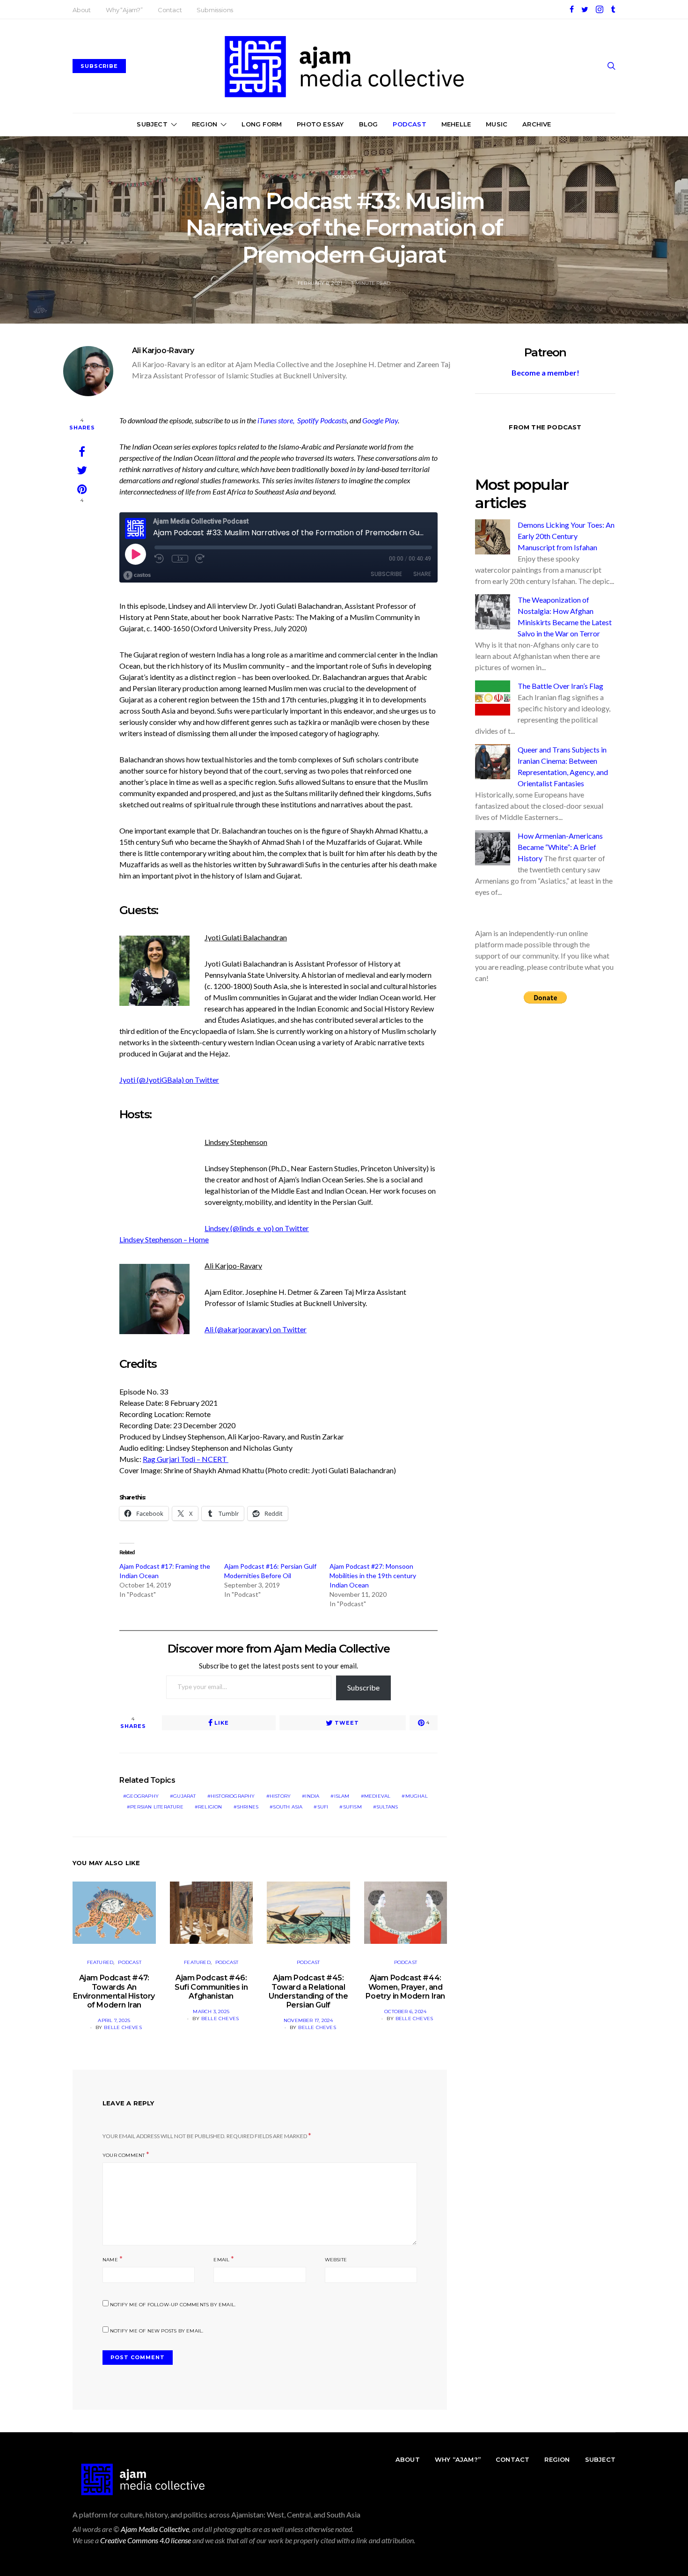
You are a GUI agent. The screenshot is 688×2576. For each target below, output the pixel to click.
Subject (152, 124)
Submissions (215, 10)
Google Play (380, 420)
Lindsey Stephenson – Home (164, 1239)
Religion (210, 1807)
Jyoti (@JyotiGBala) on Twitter (169, 1080)
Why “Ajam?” (124, 10)
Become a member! (545, 373)
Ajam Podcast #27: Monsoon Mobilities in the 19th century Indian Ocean (373, 1576)
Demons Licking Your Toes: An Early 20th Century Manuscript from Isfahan (566, 536)
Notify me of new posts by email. (157, 2331)
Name (110, 2260)
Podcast (409, 124)
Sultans (387, 1807)
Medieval (377, 1796)
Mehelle (456, 124)
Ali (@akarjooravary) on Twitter (256, 1329)
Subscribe (363, 1687)
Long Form (262, 124)
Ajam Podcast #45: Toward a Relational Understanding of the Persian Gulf (308, 1991)
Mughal (417, 1796)
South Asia (288, 1807)
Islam (342, 1796)
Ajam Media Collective (155, 2529)
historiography (233, 1796)
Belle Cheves (123, 2027)
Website (336, 2260)
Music (497, 124)
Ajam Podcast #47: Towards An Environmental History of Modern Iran (114, 1991)
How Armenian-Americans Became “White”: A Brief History (560, 847)
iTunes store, (277, 420)
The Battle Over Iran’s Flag (560, 686)
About (82, 10)
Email (221, 2260)
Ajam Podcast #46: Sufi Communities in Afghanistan (211, 1987)
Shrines (248, 1807)
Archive (537, 124)
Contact (170, 10)
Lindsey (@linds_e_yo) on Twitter (257, 1228)
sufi (323, 1807)
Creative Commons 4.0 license (146, 2540)
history (280, 1796)
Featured (100, 1962)
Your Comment (124, 2155)
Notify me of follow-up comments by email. (173, 2305)
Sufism (352, 1807)
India (312, 1796)
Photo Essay (320, 124)
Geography (143, 1796)
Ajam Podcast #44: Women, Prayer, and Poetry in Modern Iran (405, 1987)
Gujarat (184, 1796)
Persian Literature (157, 1807)
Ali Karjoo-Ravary (163, 351)
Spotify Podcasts (322, 420)
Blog (369, 124)
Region (205, 124)
